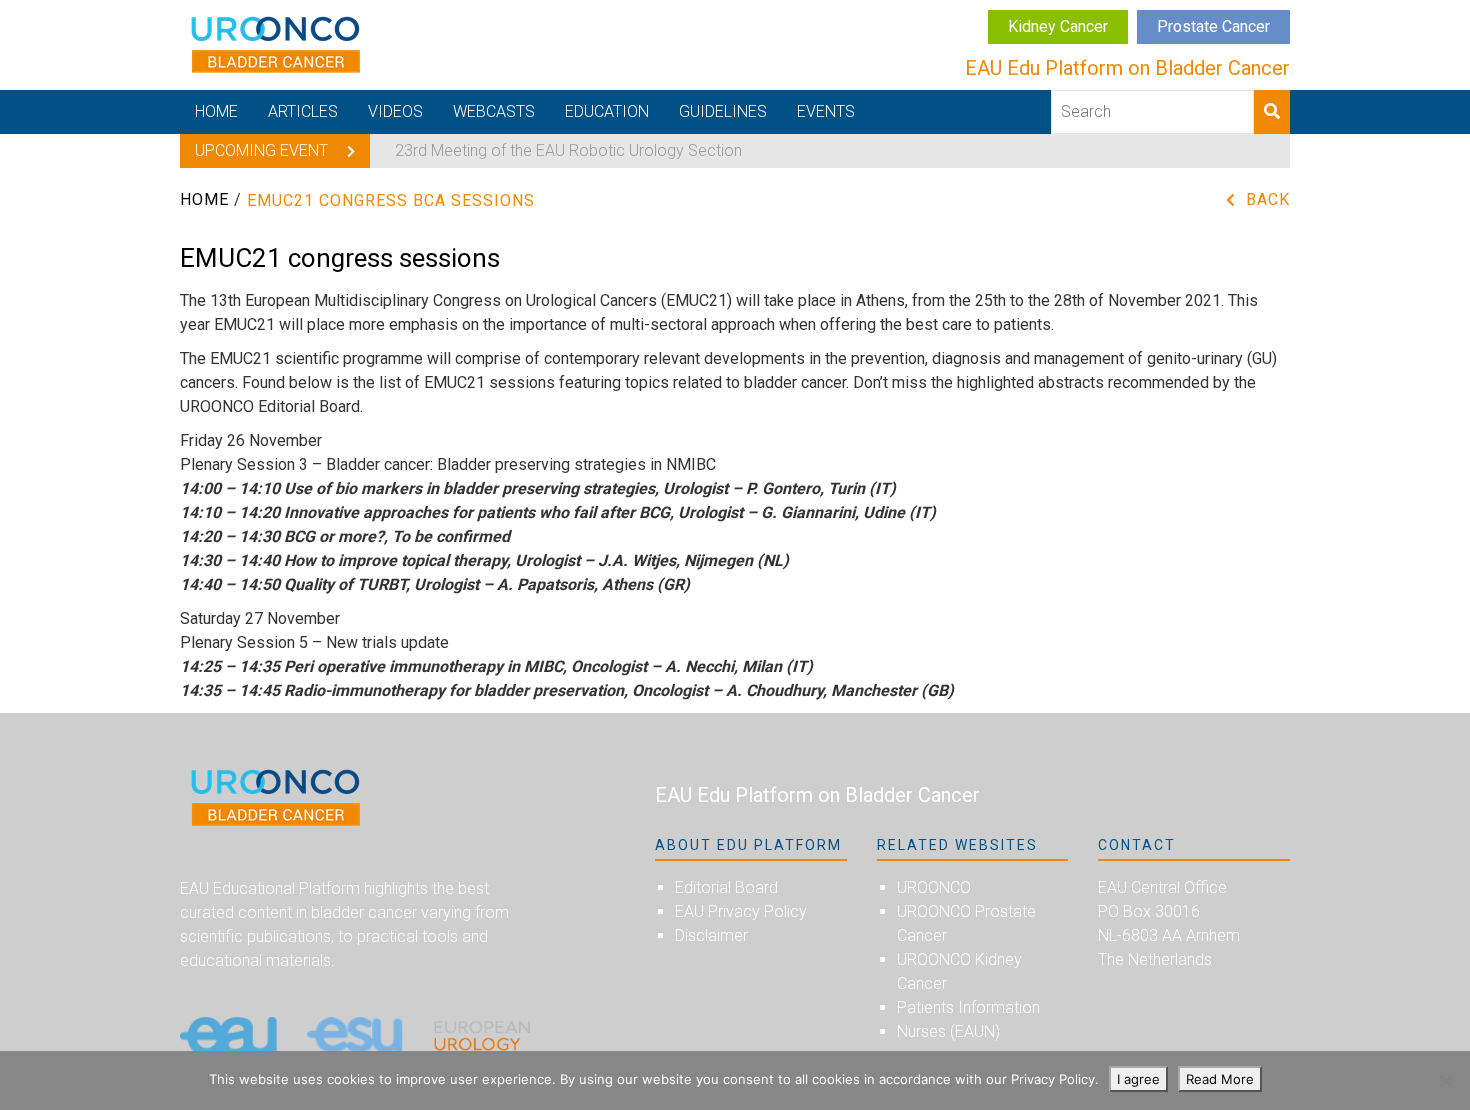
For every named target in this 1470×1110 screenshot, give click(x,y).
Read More (1220, 1079)
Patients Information (968, 1007)
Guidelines (723, 111)
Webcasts (494, 111)
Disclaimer (711, 935)
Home (216, 111)
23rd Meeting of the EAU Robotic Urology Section (568, 150)
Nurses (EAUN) (948, 1031)
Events (826, 111)
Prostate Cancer (1213, 26)
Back (1268, 199)
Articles (303, 111)
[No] (1445, 1081)
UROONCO (934, 887)
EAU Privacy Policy (741, 911)
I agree (1138, 1079)
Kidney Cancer (1058, 26)
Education (607, 111)
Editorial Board (726, 887)
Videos (395, 111)
